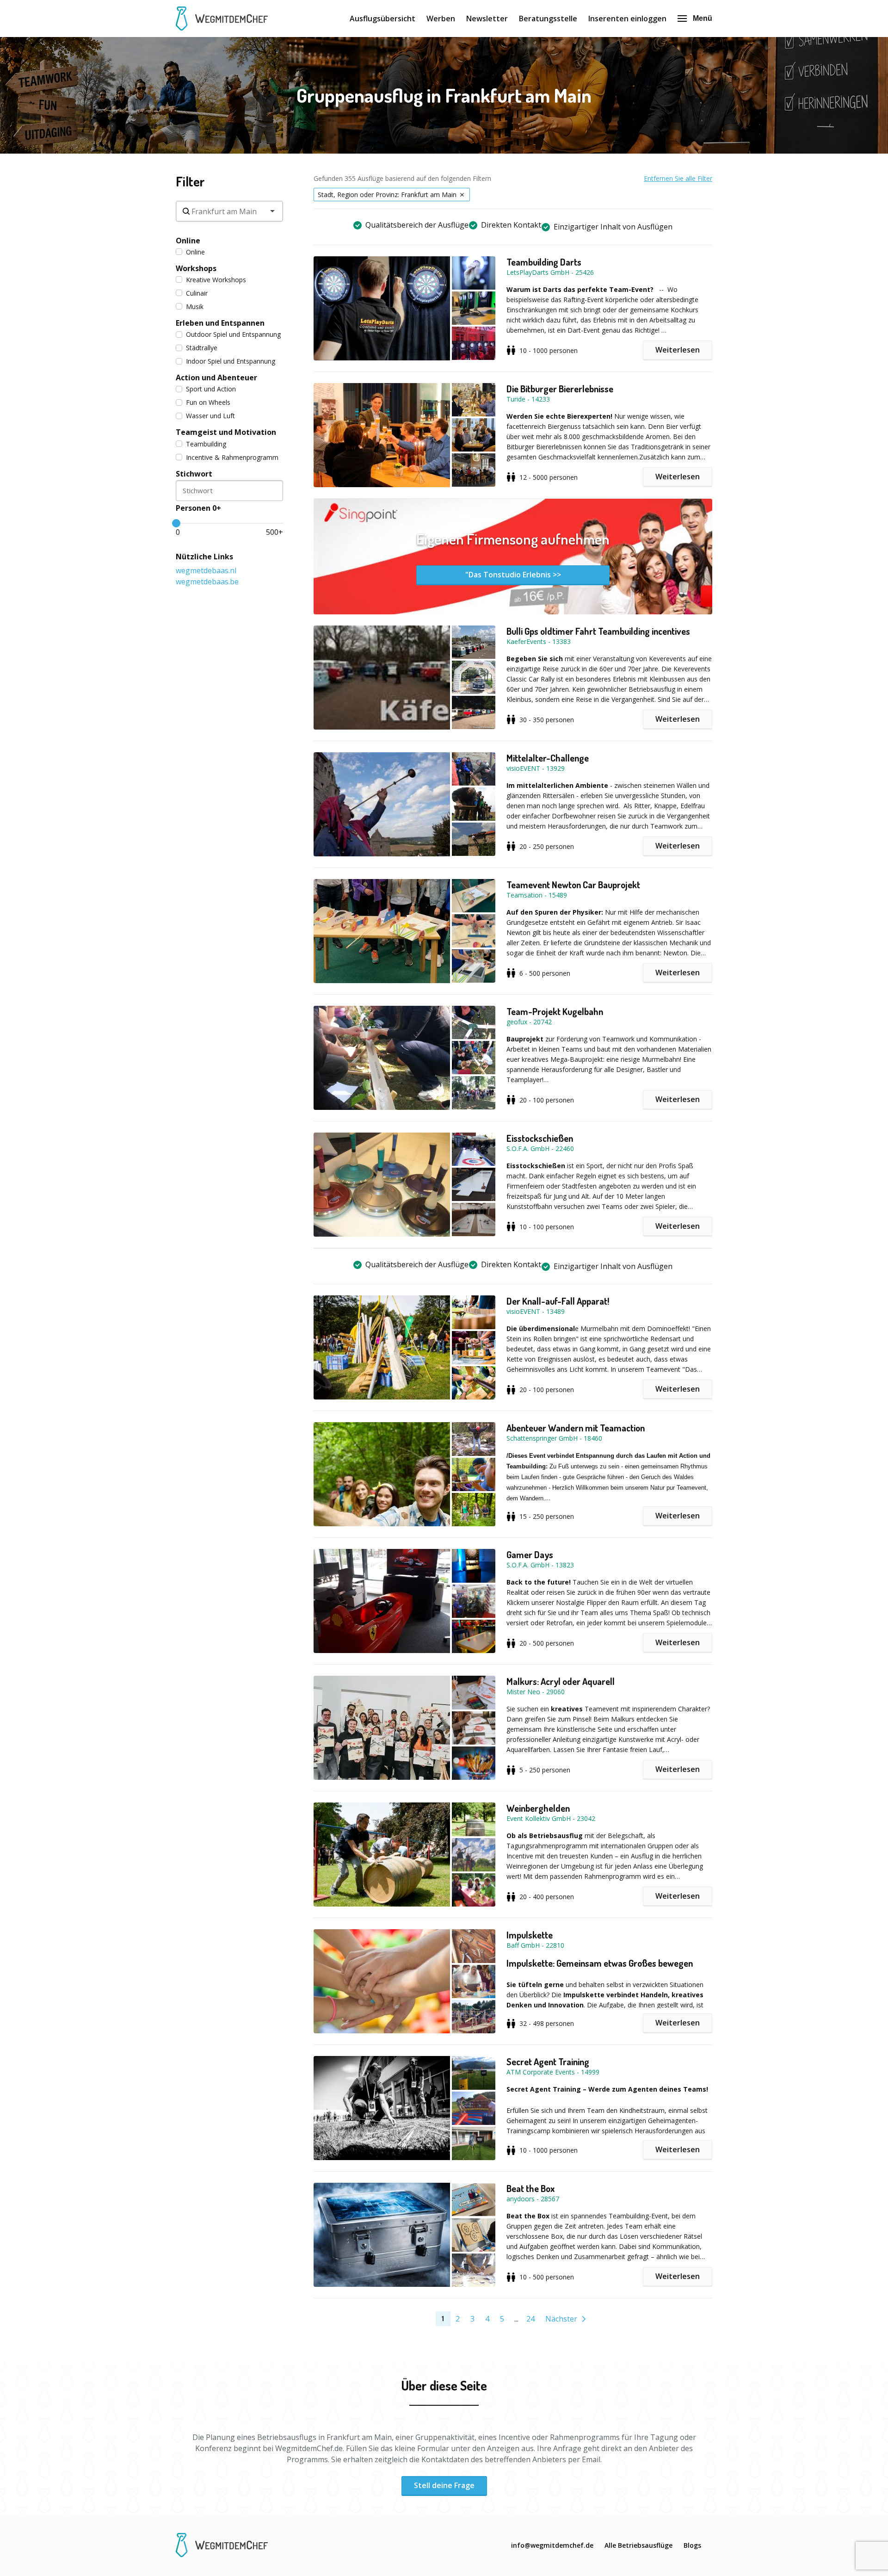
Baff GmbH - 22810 (535, 1945)
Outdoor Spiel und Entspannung (233, 334)
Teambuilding (206, 444)
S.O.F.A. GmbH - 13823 (540, 1565)
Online (195, 252)
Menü (703, 18)
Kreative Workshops (216, 280)
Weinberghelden (538, 1808)
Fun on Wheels (208, 402)
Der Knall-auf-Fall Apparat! (558, 1301)
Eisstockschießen (540, 1138)
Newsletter (487, 19)
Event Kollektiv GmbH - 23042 (551, 1818)
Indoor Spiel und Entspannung (231, 361)
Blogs (692, 2545)
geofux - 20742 (529, 1022)
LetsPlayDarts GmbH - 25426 (550, 272)
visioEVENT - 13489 (536, 1311)
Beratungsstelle (548, 19)
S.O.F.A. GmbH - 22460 (540, 1149)
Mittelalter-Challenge (548, 758)
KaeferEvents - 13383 (539, 641)
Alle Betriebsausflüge (638, 2545)
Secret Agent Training (548, 2062)
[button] (410, 308)
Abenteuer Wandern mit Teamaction (576, 1428)
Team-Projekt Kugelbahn (555, 1011)
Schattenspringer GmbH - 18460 (554, 1438)
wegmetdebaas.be (207, 582)
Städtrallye (202, 348)
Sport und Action (211, 389)
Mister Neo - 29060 (536, 1692)
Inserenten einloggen (627, 19)
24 (530, 2319)
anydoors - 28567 (533, 2199)
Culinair (197, 293)
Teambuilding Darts (544, 262)
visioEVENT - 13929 (536, 768)
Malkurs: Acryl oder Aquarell (561, 1681)
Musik (195, 307)
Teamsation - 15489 (537, 895)
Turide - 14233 (528, 399)
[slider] (176, 523)
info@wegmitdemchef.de (552, 2545)
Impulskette (530, 1935)
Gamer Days (530, 1554)
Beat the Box (530, 2188)
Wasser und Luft (210, 416)
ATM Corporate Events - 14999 (553, 2072)
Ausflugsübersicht (382, 19)
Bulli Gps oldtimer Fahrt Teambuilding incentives (598, 631)
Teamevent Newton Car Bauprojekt (573, 885)
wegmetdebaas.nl (206, 570)
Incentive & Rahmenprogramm (232, 457)
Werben (441, 19)
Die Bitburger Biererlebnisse (560, 389)
